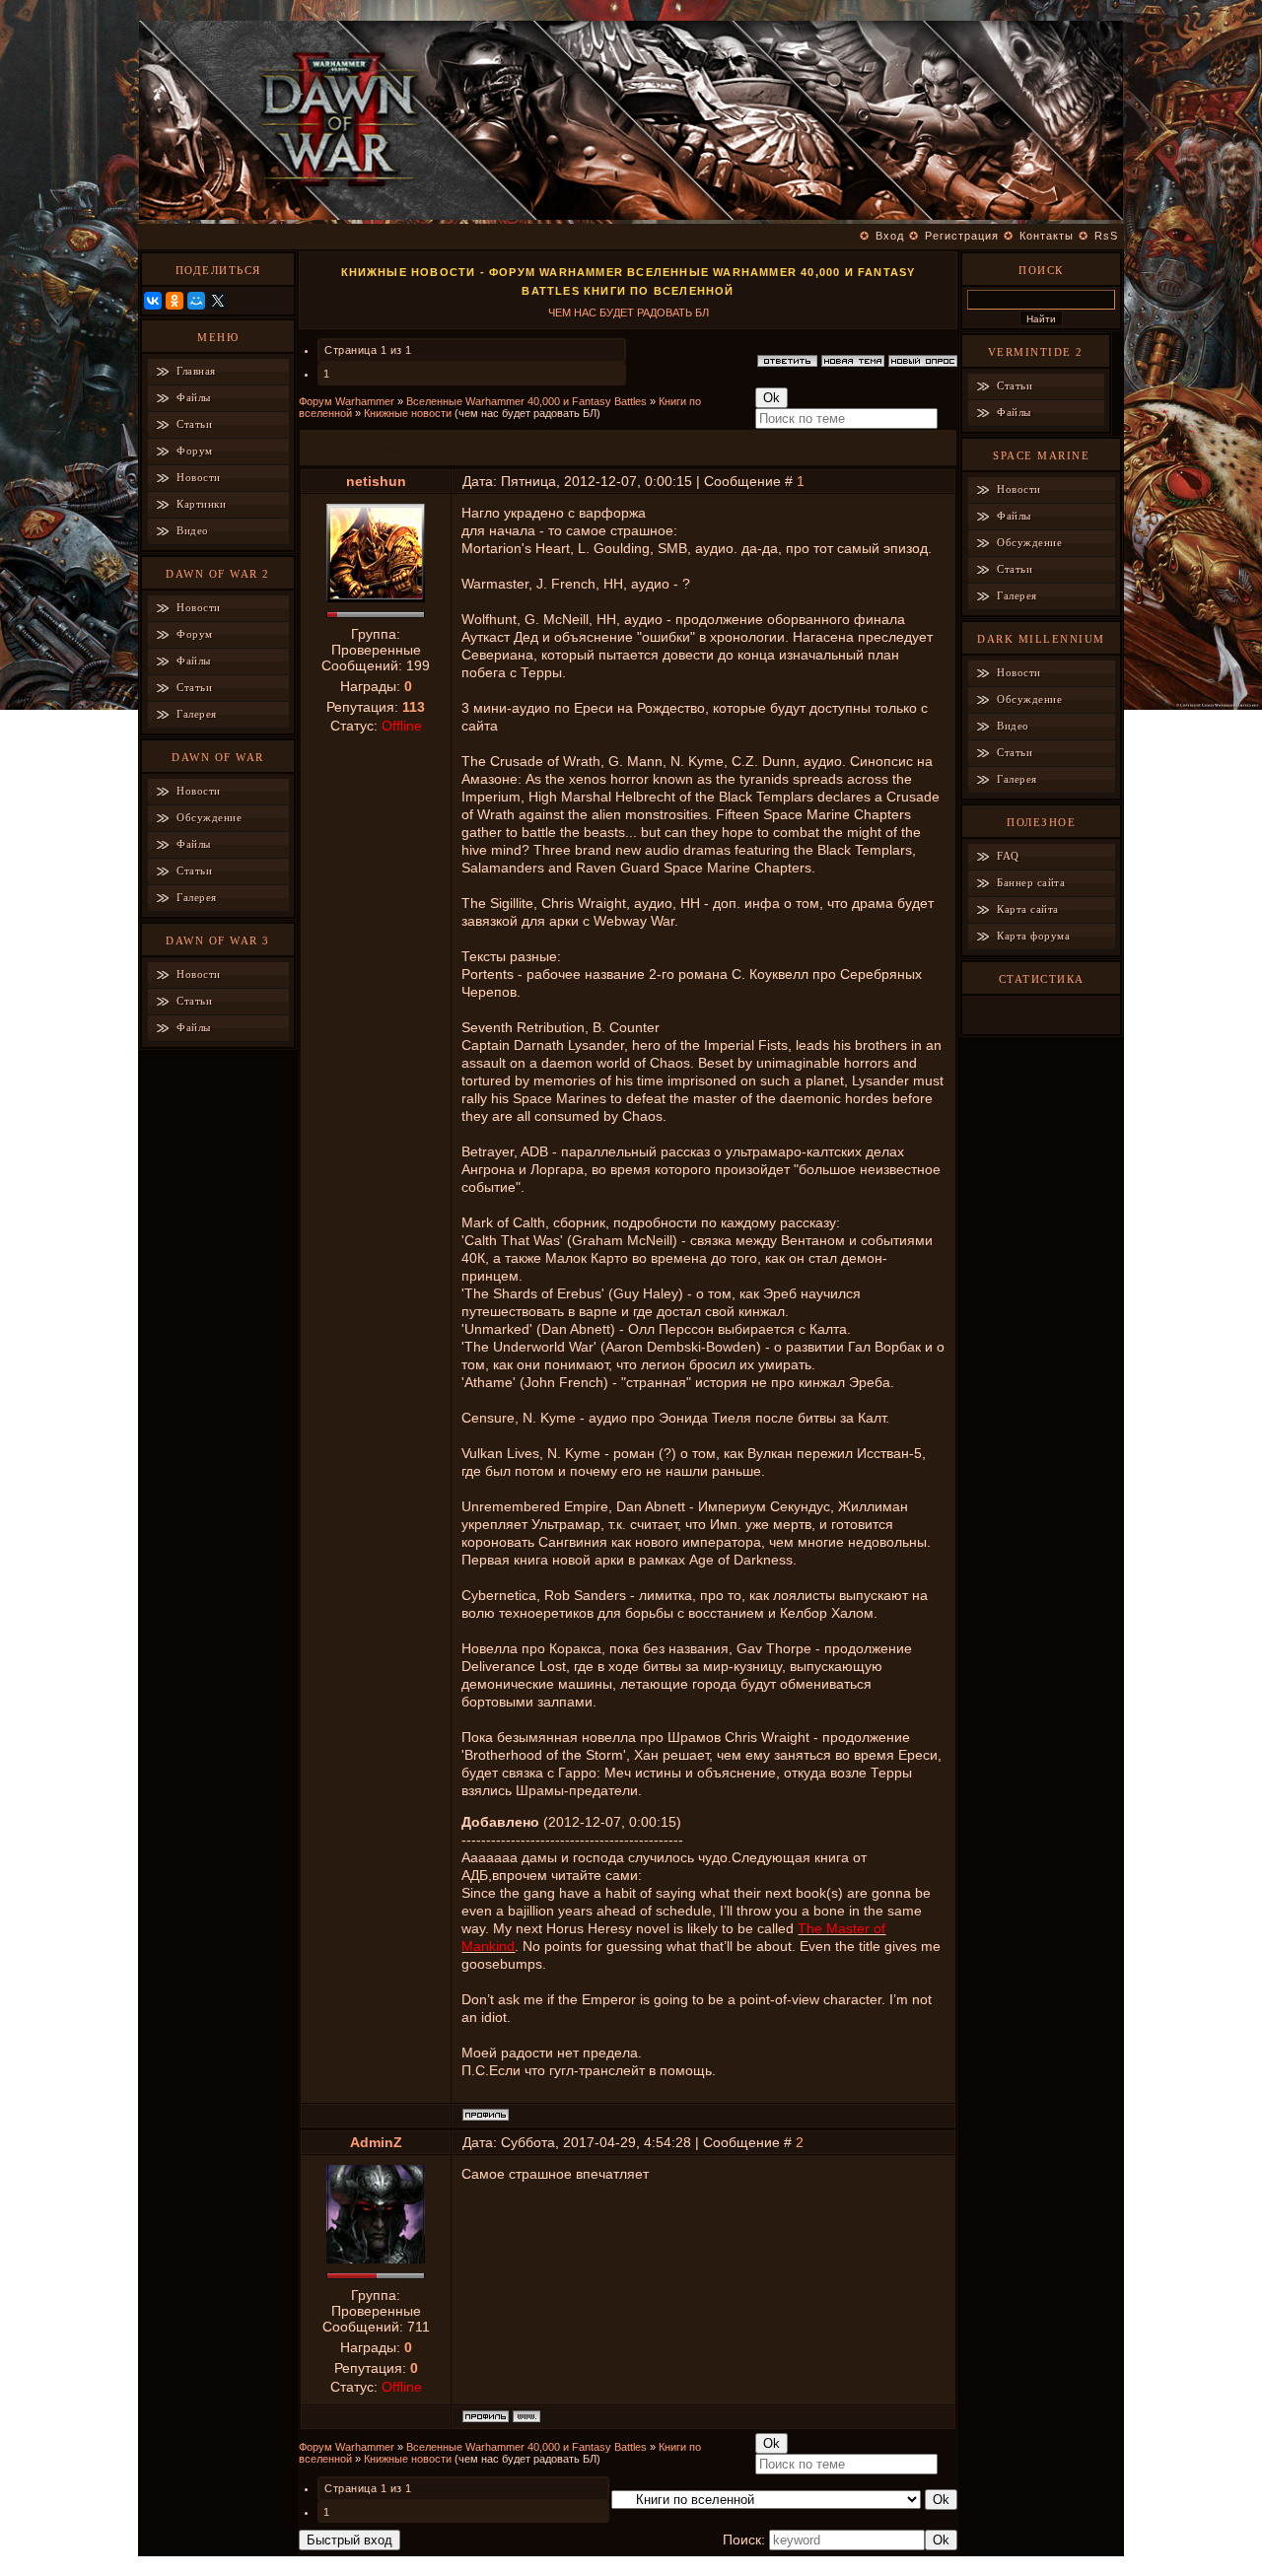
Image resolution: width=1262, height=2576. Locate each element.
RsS (1106, 236)
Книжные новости (408, 413)
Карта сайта (1028, 909)
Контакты (1047, 236)
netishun (376, 481)
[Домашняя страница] (526, 2416)
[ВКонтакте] (153, 301)
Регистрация (962, 236)
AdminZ (376, 2142)
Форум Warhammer (347, 401)
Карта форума (1033, 936)
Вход (890, 236)
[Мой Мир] (196, 301)
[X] (218, 301)
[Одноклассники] (175, 301)
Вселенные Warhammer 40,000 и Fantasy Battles (526, 401)
